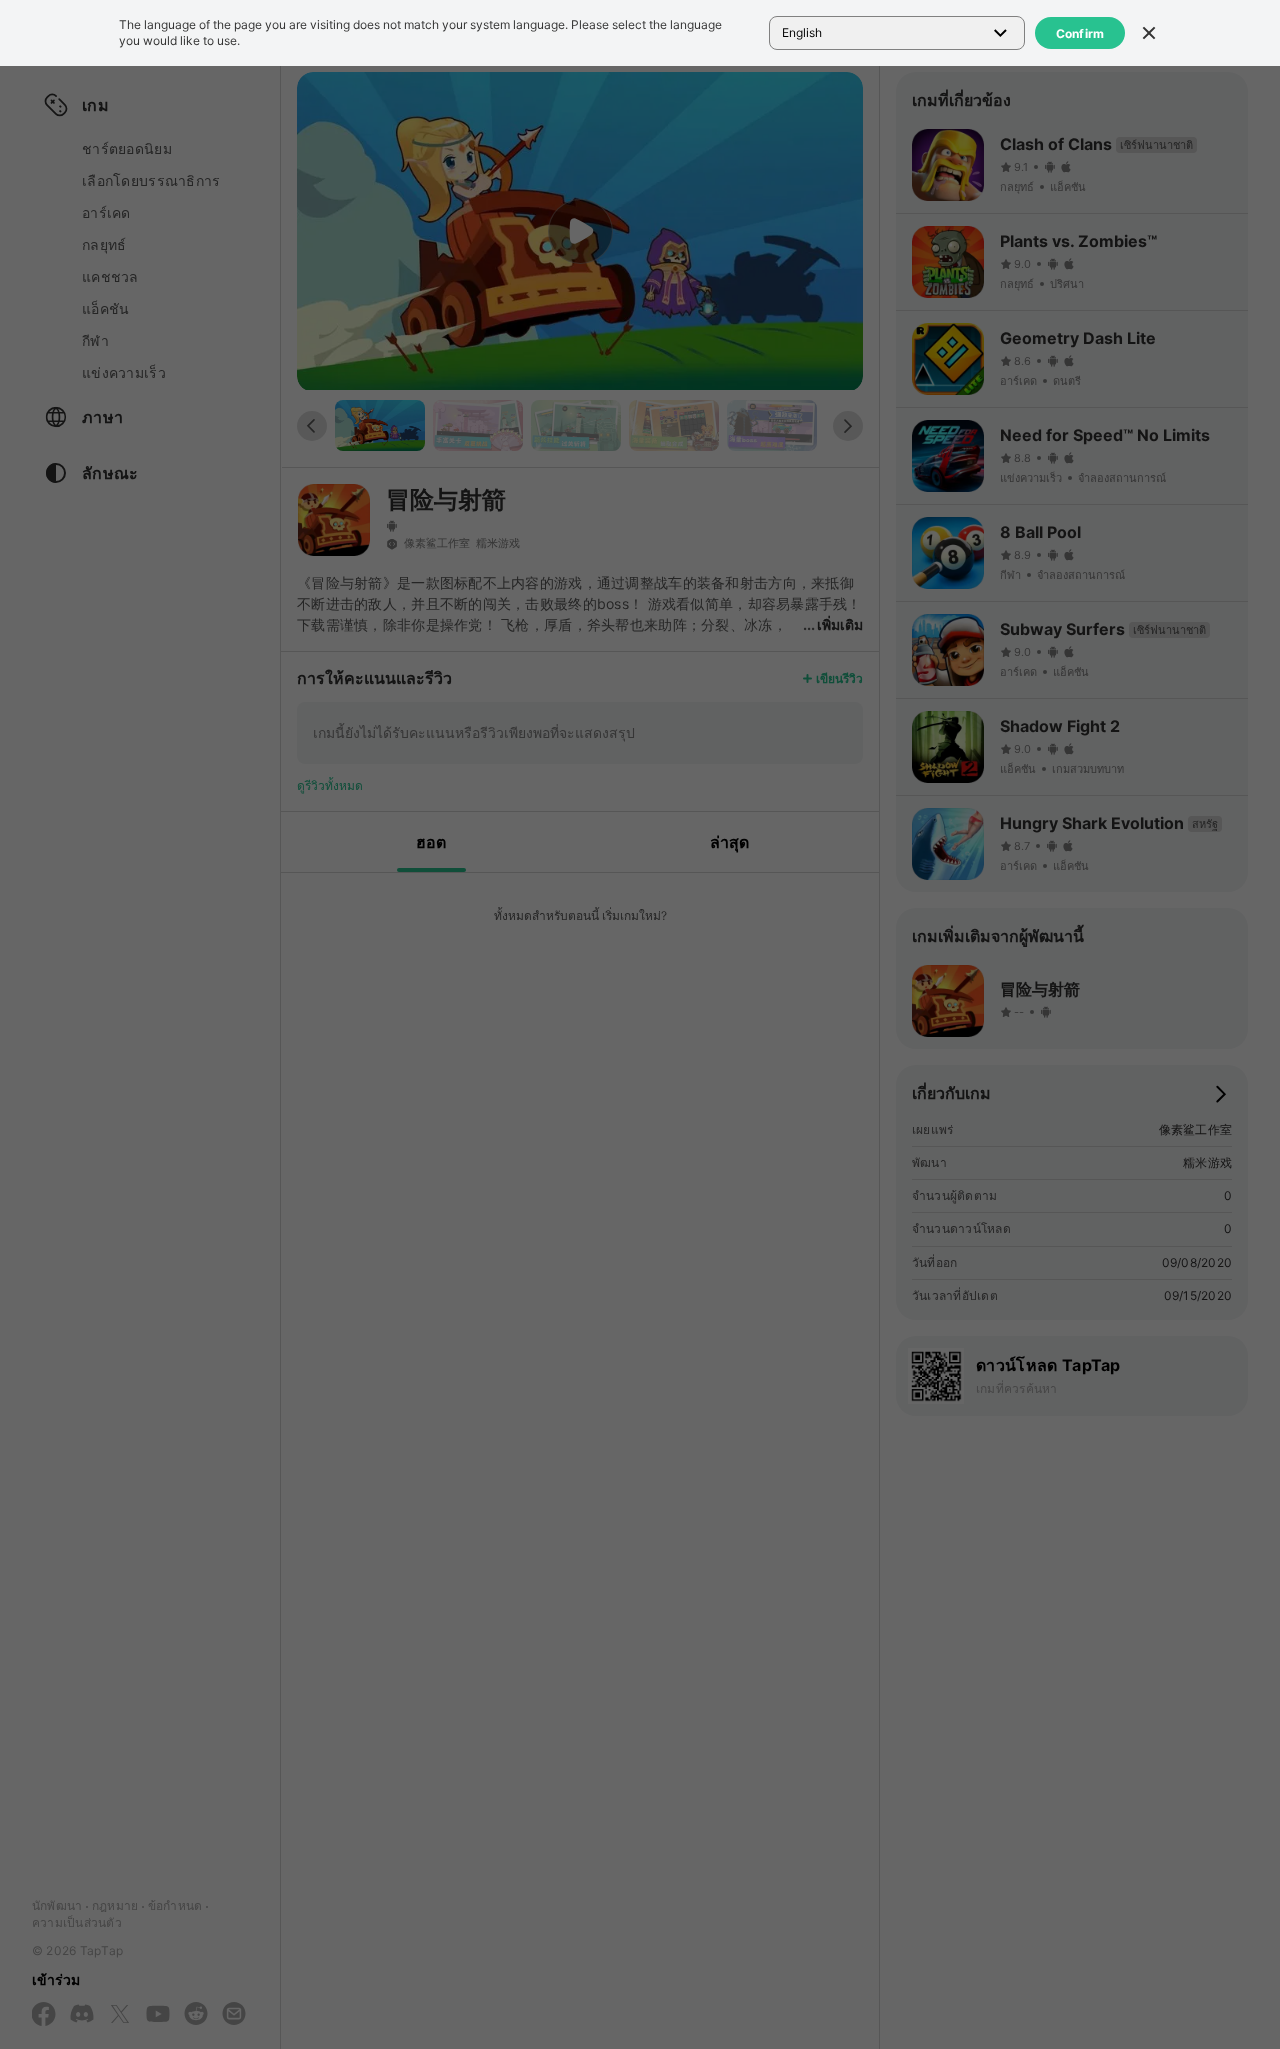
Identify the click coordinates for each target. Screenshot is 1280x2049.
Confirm (1080, 33)
